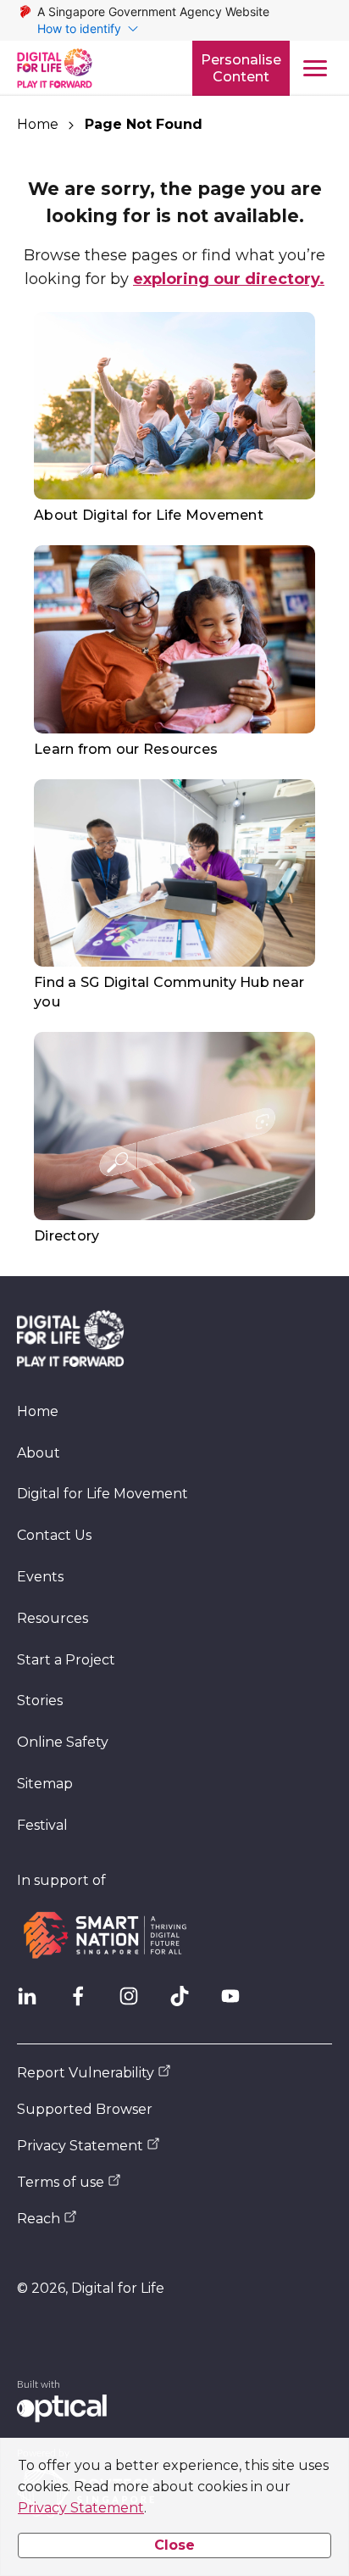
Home (38, 124)
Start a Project (66, 1660)
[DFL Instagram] (136, 2003)
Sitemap (45, 1784)
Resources (53, 1618)
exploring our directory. (229, 279)
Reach (39, 2219)
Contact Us (54, 1535)
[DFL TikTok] (186, 2003)
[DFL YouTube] (237, 2003)
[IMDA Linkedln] (34, 2003)
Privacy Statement (81, 2508)
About (39, 1453)
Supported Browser (85, 2109)
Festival (42, 1825)
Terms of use (61, 2182)
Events (40, 1577)
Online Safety (63, 1742)
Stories (40, 1701)
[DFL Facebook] (85, 2003)
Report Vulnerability (86, 2073)
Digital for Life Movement (102, 1494)
